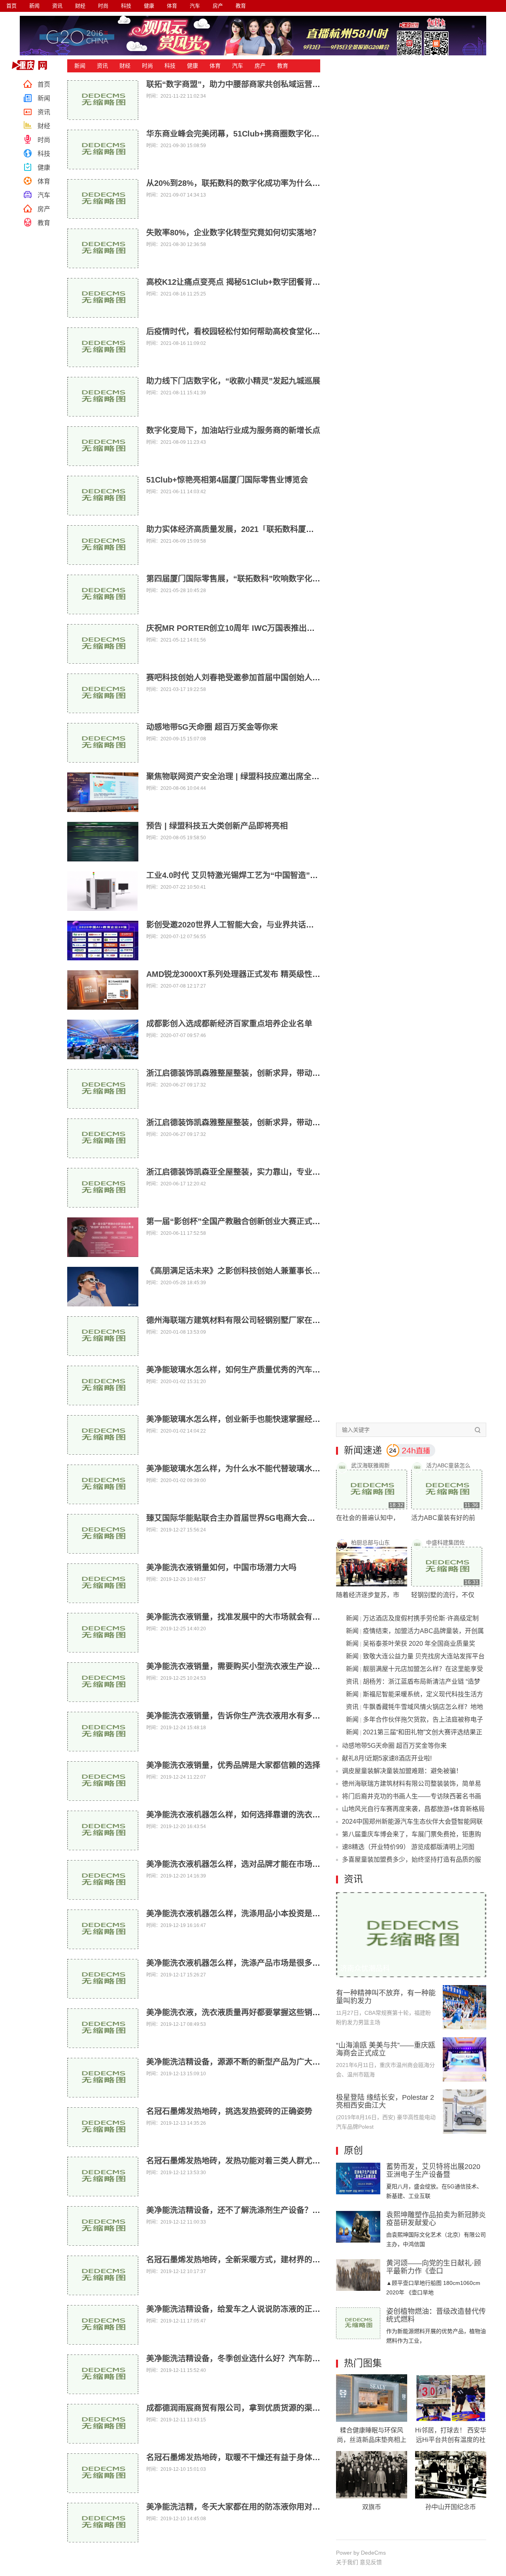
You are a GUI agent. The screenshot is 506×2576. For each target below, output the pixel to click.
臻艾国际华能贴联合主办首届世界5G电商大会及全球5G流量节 (256, 1518)
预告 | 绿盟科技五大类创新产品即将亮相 (217, 826)
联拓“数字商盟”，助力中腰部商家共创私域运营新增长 (241, 84)
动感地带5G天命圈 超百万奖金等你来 (212, 727)
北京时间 (32, 65)
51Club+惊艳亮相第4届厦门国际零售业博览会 (227, 480)
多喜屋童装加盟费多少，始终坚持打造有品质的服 (412, 1860)
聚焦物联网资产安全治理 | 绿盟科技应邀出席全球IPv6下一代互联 (261, 776)
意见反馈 (371, 2562)
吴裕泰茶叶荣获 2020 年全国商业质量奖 (419, 1644)
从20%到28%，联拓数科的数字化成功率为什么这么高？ (245, 183)
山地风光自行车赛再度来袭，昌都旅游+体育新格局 (413, 1809)
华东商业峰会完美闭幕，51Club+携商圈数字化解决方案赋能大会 (261, 134)
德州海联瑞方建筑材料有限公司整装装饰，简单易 (412, 1784)
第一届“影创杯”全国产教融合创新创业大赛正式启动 (237, 1221)
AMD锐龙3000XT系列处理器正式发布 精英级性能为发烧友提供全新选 (269, 974)
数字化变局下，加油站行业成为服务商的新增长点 (233, 430)
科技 (126, 6)
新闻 (34, 6)
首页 (11, 6)
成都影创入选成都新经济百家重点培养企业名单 (229, 1024)
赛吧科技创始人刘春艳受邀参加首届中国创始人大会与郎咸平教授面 (265, 678)
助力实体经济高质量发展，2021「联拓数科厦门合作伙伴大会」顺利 (266, 529)
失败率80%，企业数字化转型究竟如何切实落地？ (233, 233)
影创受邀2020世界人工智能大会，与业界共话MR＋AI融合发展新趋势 (268, 925)
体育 (172, 6)
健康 (149, 6)
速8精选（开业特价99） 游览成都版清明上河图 (408, 1847)
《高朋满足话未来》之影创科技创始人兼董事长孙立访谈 (245, 1271)
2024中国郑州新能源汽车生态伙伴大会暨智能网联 (412, 1822)
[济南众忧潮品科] (411, 1896)
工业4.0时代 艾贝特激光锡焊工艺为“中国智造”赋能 (236, 875)
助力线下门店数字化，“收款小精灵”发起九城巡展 (233, 381)
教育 (241, 6)
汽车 (195, 6)
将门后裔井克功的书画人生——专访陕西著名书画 (412, 1796)
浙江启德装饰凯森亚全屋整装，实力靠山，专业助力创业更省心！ (261, 1172)
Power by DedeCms (361, 2553)
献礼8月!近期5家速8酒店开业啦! (387, 1758)
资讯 (57, 6)
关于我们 (347, 2562)
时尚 (103, 6)
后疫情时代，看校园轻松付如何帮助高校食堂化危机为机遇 (249, 331)
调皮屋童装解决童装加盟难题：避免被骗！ (402, 1771)
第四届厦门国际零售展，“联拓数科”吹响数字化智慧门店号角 (253, 579)
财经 (80, 6)
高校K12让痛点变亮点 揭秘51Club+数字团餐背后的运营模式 (253, 282)
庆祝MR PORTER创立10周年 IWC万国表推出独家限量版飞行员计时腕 (270, 628)
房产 (218, 6)
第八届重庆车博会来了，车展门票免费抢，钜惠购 (412, 1834)
